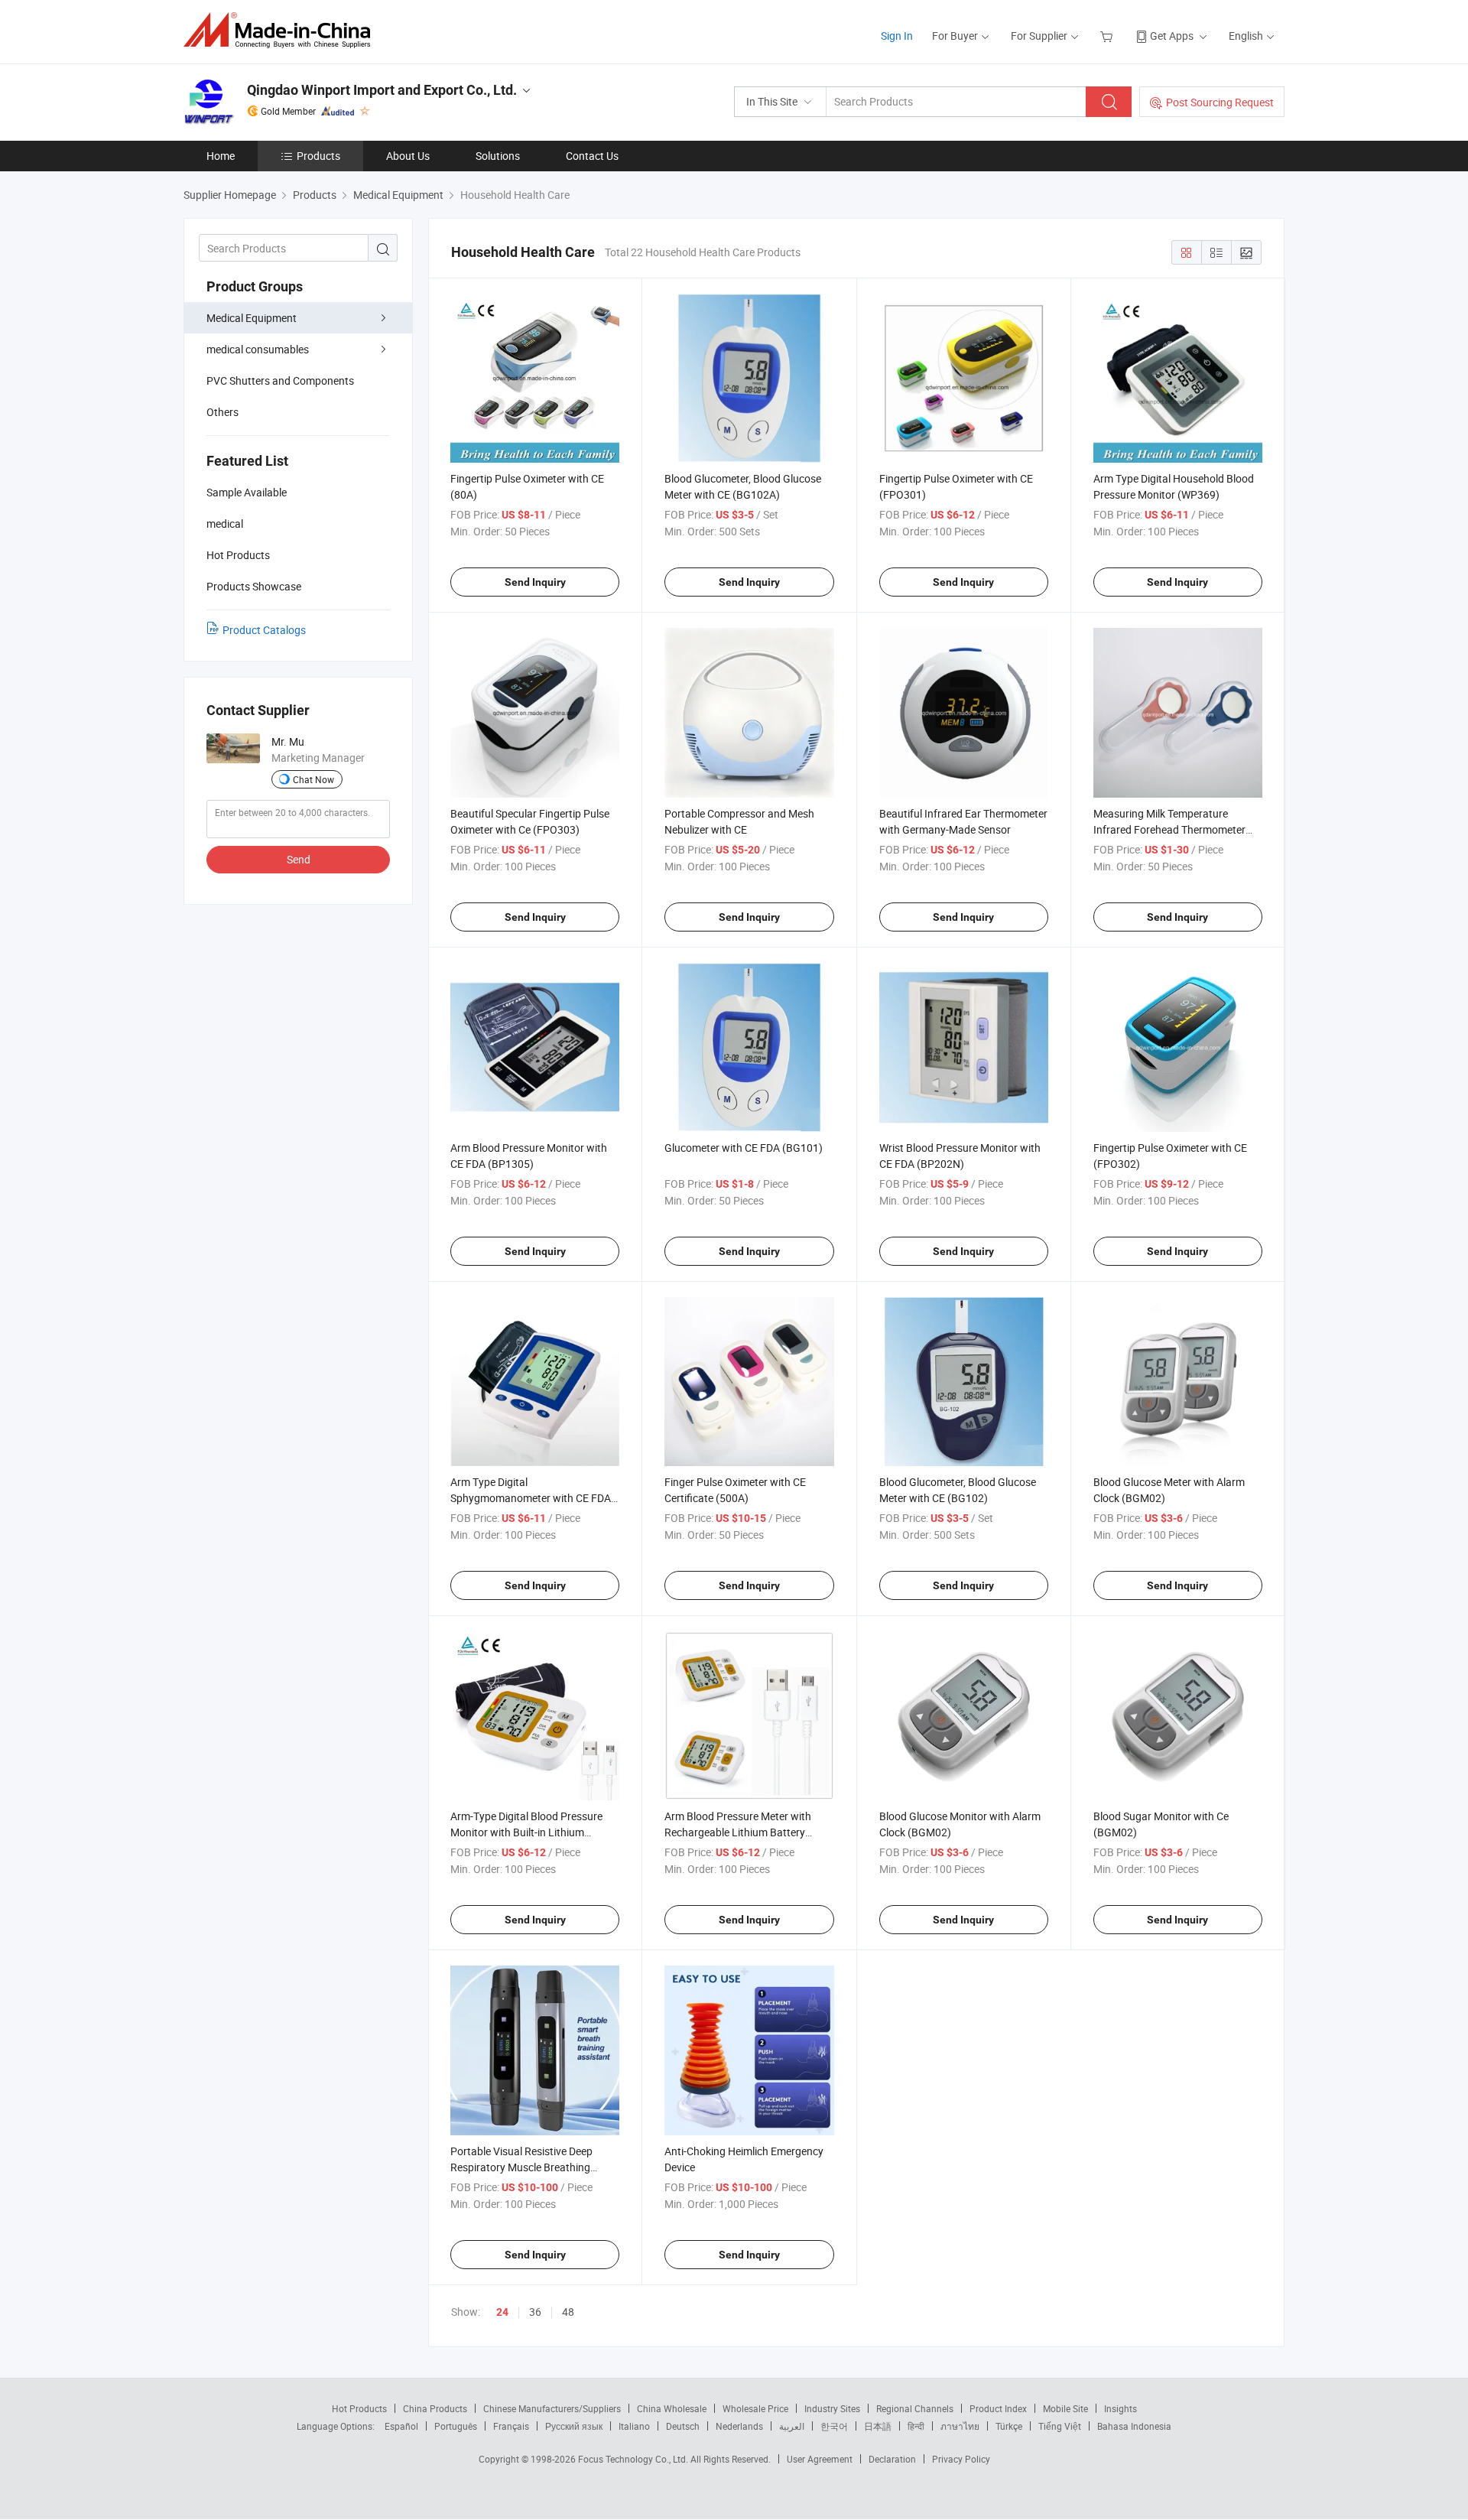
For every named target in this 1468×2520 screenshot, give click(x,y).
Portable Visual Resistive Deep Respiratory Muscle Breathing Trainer (521, 2167)
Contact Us (592, 156)
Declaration (892, 2459)
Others (222, 412)
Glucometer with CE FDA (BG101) (744, 1148)
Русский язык (574, 2426)
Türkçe (1009, 2426)
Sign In (897, 36)
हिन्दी (916, 2426)
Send (299, 859)
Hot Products (359, 2408)
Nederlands (739, 2426)
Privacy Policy (961, 2459)
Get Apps (1172, 36)
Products (318, 156)
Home (221, 156)
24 (502, 2312)
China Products (435, 2408)
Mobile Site (1065, 2408)
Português (456, 2426)
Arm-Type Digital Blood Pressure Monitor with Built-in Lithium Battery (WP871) (526, 1832)
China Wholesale (672, 2408)
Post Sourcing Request (1220, 102)
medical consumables (258, 349)
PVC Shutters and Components (280, 380)
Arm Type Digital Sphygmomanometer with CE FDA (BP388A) (531, 1498)
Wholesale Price (755, 2408)
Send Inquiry (535, 582)
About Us (408, 156)
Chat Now (313, 779)
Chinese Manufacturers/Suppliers (552, 2408)
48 (568, 2312)
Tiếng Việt (1060, 2426)
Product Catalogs (264, 630)
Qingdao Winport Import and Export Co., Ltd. (382, 90)
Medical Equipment (252, 318)
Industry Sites (832, 2408)
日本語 (878, 2426)
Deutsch (683, 2426)
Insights (1120, 2408)
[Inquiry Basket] (1108, 36)
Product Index (998, 2408)
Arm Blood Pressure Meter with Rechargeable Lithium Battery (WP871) (738, 1832)
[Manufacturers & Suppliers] (282, 30)
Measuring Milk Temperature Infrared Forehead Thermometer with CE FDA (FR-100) (1169, 829)
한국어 (834, 2426)
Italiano (634, 2426)
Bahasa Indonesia (1134, 2426)
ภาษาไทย (960, 2426)
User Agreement (820, 2459)
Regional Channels (915, 2408)
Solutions (498, 156)
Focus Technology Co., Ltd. (634, 2459)
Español (401, 2426)
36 (535, 2312)
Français (511, 2426)
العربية (792, 2426)
